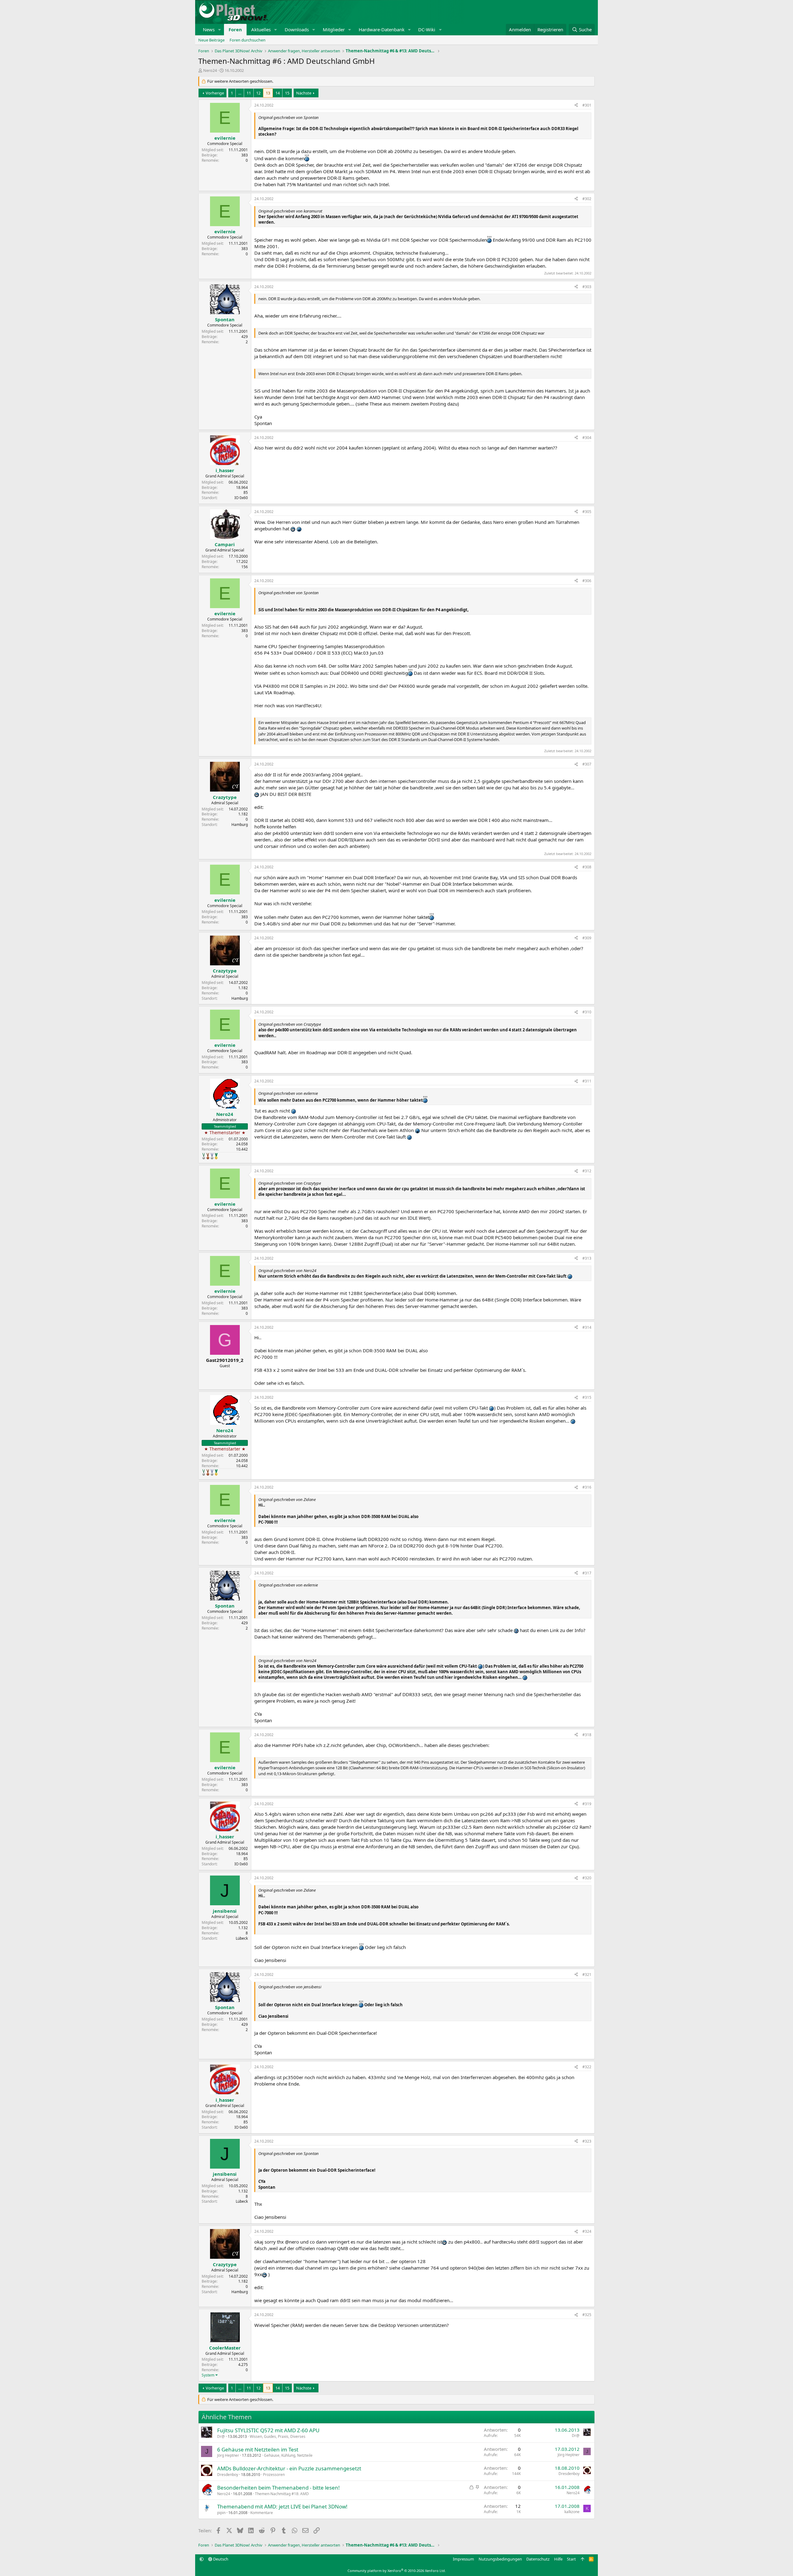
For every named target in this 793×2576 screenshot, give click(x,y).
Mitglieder (334, 29)
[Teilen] (576, 105)
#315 (587, 1397)
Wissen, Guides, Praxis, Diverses (278, 2436)
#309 (587, 938)
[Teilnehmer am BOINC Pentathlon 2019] (204, 1156)
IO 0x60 (241, 498)
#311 (587, 1081)
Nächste (304, 93)
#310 (587, 1012)
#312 (587, 1171)
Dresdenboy (228, 2475)
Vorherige (215, 93)
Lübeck (242, 1938)
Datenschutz (538, 2559)
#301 (587, 105)
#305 (587, 512)
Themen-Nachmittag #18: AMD (282, 2494)
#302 (587, 199)
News (209, 29)
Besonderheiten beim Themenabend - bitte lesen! (278, 2488)
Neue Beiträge (211, 40)
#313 (587, 1258)
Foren (235, 29)
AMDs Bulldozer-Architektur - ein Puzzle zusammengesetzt (289, 2468)
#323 (587, 2141)
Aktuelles (261, 29)
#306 (587, 581)
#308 (587, 867)
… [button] (240, 93)
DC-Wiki (427, 29)
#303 (587, 287)
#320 (587, 1878)
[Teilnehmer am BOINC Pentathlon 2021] (216, 1156)
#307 (587, 764)
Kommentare (262, 2513)
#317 (587, 1573)
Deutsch (220, 2559)
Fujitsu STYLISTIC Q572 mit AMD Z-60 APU (268, 2430)
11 (249, 93)
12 (258, 93)
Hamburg (240, 825)
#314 (587, 1327)
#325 (587, 2315)
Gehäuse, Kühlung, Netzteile (288, 2455)
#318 (587, 1735)
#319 (587, 1804)
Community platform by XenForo (397, 2571)
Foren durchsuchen (248, 40)
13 (268, 93)
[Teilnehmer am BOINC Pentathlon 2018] (212, 1156)
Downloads (297, 29)
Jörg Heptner (228, 2455)
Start (571, 2559)
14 (278, 93)
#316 (587, 1487)
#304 (587, 438)
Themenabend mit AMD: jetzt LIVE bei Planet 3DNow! (282, 2506)
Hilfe (558, 2559)
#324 (587, 2231)
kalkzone (572, 2512)
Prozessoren (274, 2475)
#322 (587, 2067)
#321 (587, 1975)
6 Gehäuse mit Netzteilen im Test (258, 2449)
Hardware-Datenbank (382, 29)
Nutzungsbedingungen (500, 2559)
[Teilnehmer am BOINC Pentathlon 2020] (208, 1156)
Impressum (463, 2559)
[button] (220, 30)
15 (287, 93)
